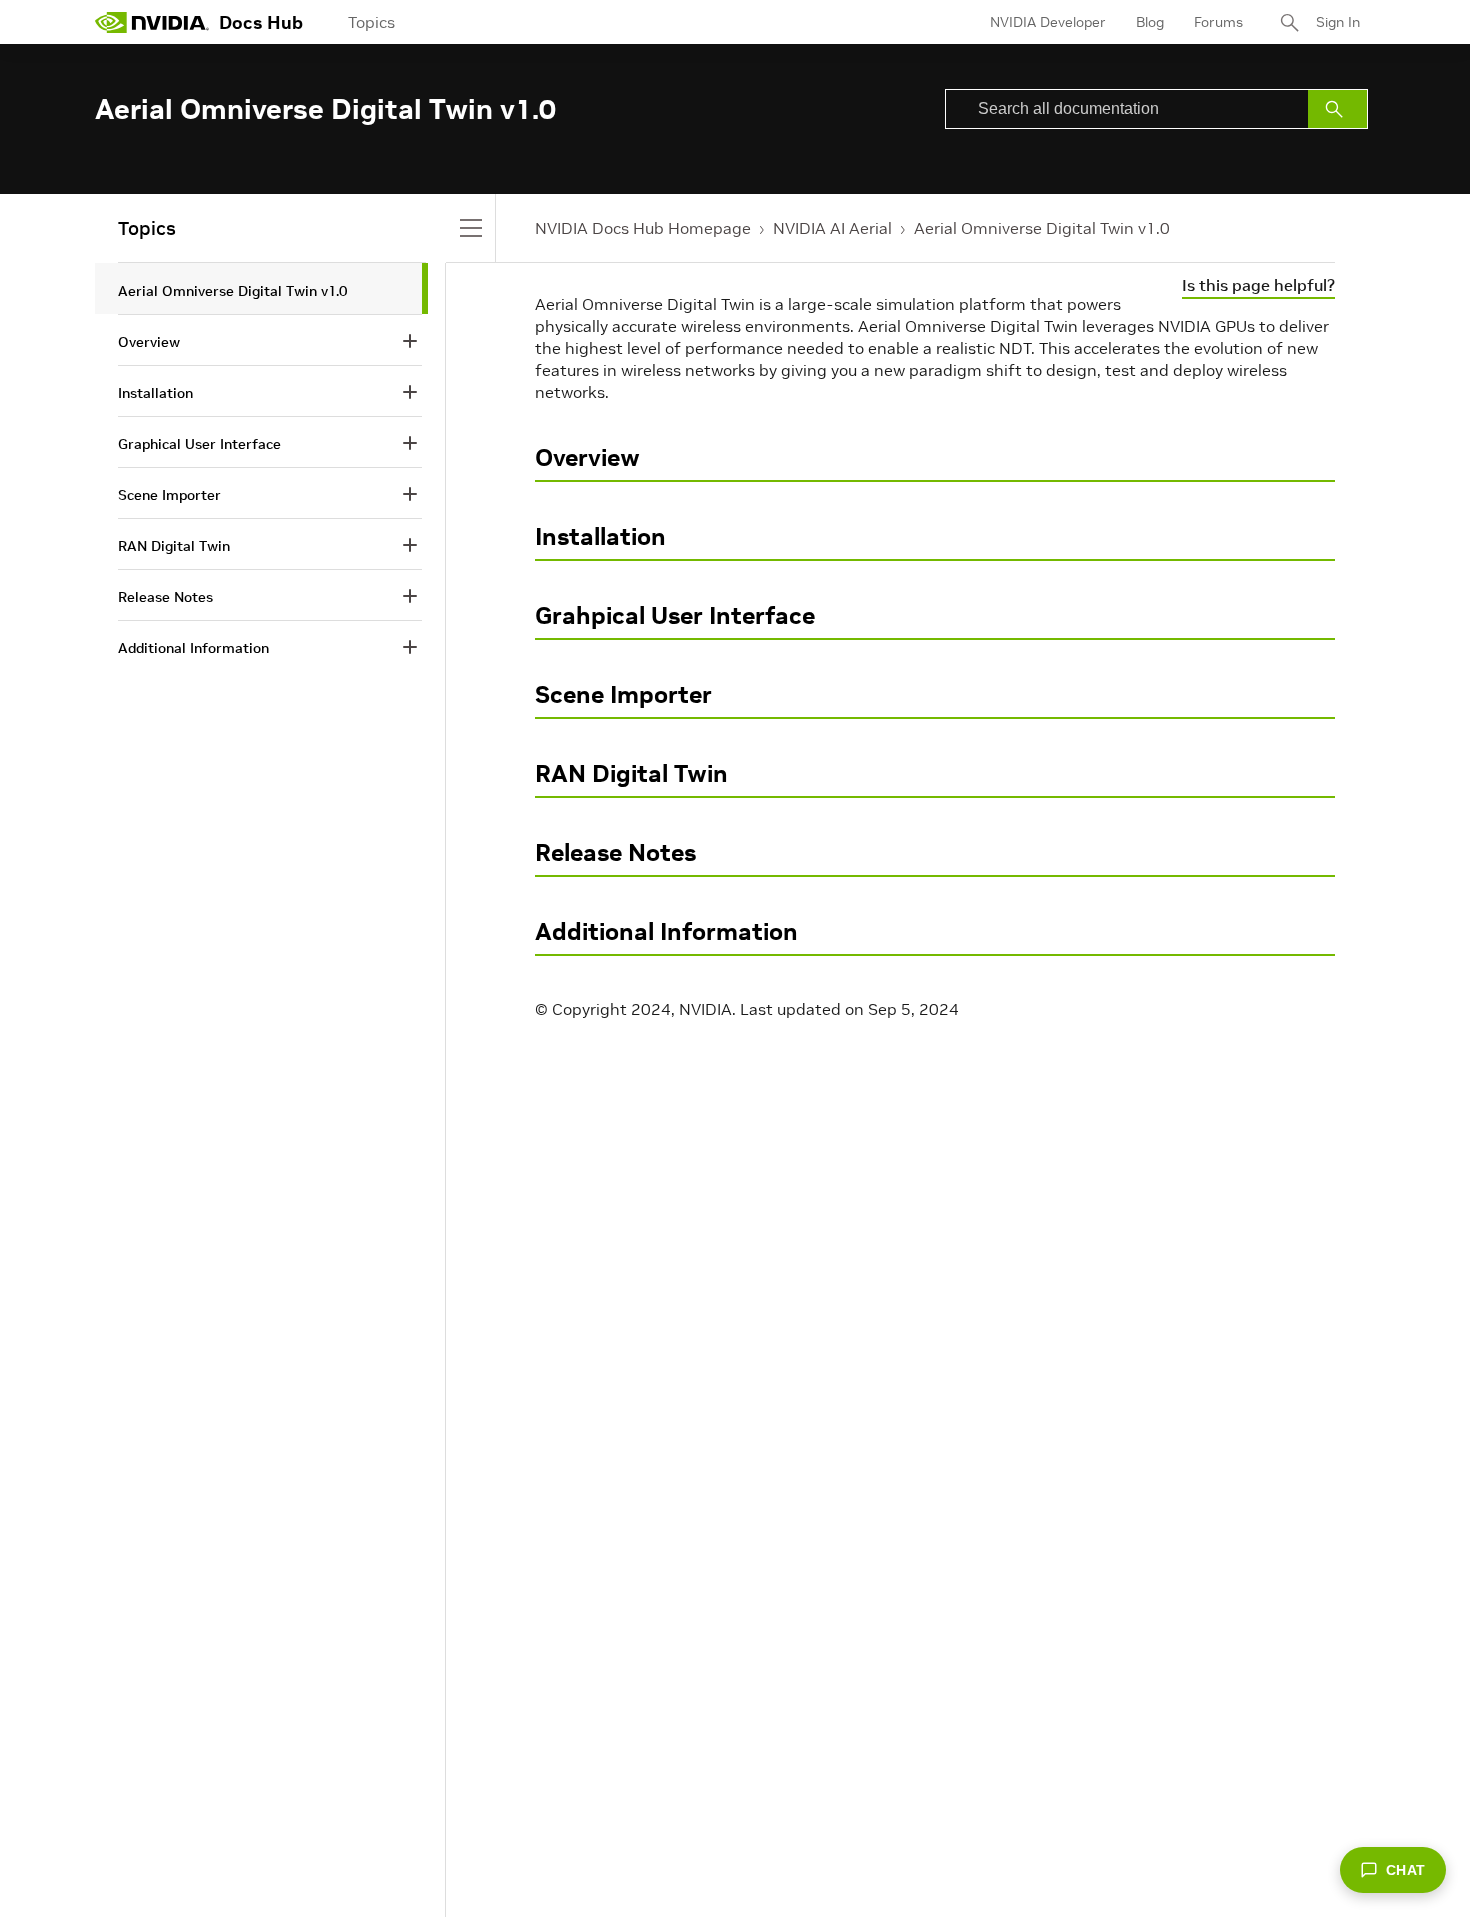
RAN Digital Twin (631, 773)
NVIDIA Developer (1048, 22)
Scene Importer (623, 694)
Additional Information (666, 931)
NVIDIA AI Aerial (832, 228)
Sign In (1338, 22)
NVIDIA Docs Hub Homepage (643, 228)
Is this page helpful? (1258, 285)
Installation (600, 536)
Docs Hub (261, 22)
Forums (1218, 22)
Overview (587, 457)
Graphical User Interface (199, 444)
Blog (1150, 22)
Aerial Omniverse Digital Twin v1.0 (1042, 228)
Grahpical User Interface (675, 615)
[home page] (152, 22)
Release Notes (615, 852)
